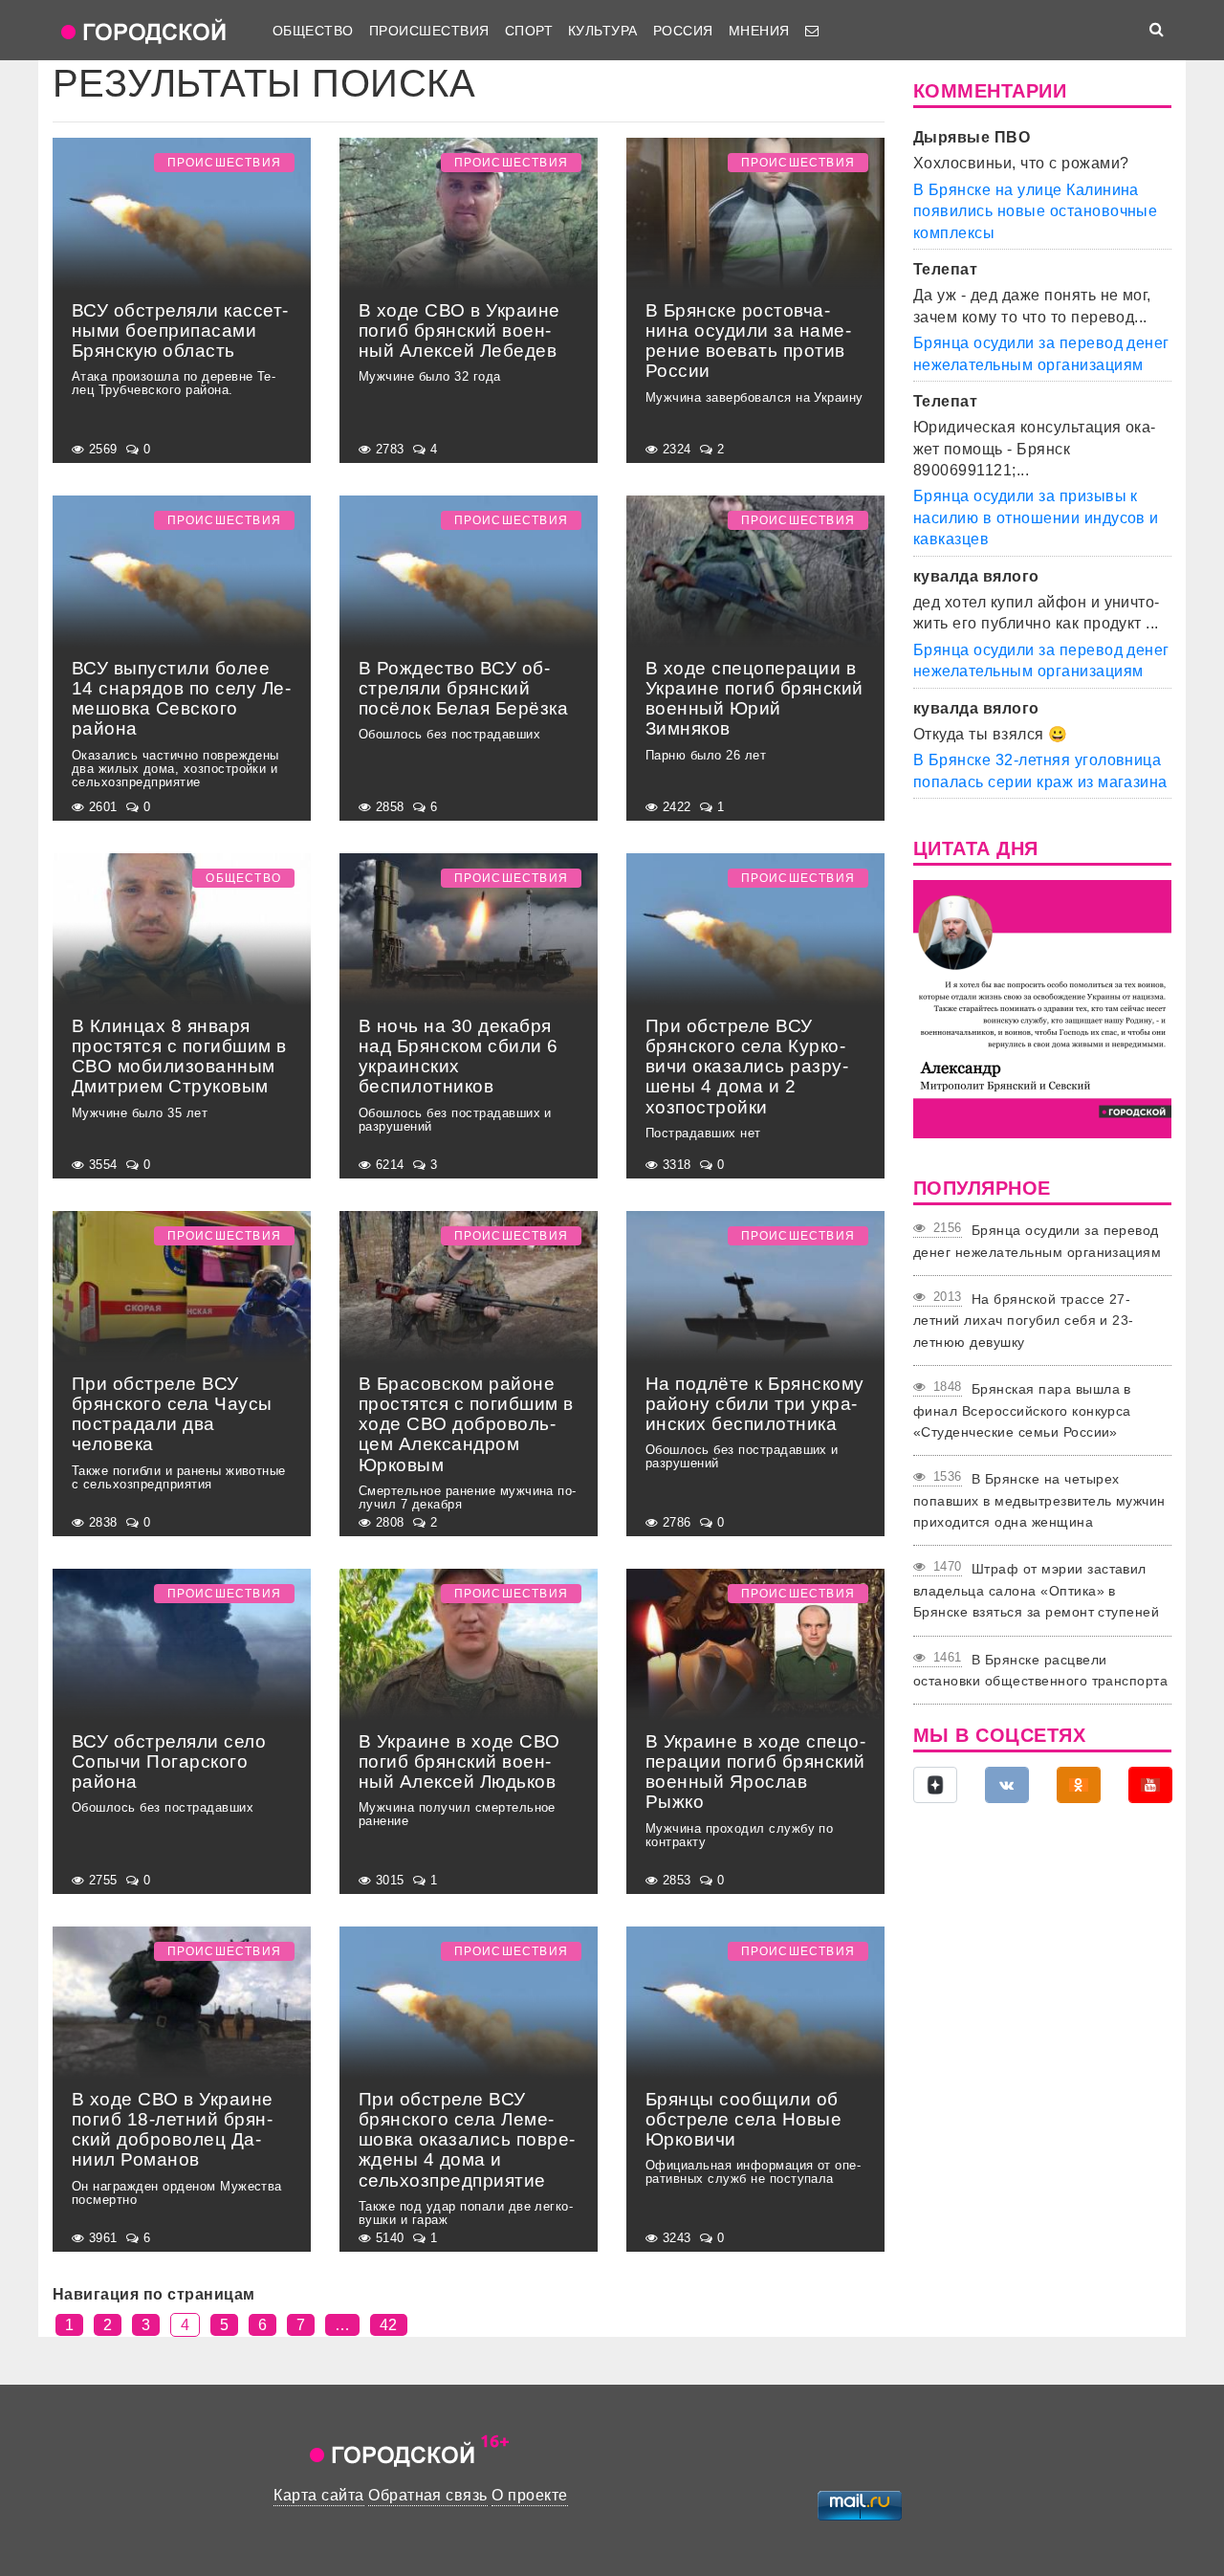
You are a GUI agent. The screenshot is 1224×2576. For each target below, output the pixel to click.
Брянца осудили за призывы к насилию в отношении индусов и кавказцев (1036, 517)
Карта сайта (318, 2495)
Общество (313, 31)
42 (389, 2325)
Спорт (529, 31)
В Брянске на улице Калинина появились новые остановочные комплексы (1035, 211)
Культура (603, 31)
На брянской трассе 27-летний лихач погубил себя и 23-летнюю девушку (1024, 1321)
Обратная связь (428, 2495)
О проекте (529, 2495)
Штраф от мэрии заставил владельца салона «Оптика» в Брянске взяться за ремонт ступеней (1036, 1590)
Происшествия (429, 31)
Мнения (759, 31)
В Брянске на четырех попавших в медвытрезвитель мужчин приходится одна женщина (1039, 1500)
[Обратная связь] (812, 31)
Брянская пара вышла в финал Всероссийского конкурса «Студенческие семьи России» (1022, 1410)
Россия (683, 31)
